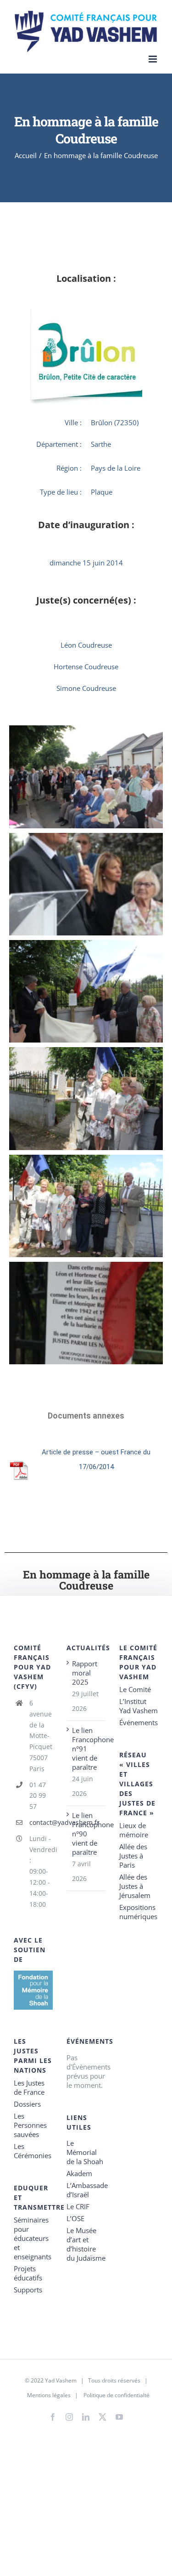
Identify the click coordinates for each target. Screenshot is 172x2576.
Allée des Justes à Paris (133, 1856)
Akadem (79, 2173)
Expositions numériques (138, 1912)
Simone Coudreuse (86, 688)
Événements (139, 1722)
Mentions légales (49, 2395)
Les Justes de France (29, 2087)
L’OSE (75, 2218)
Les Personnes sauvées (30, 2125)
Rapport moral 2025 (85, 1673)
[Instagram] (69, 2417)
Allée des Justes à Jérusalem (135, 1886)
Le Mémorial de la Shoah (85, 2152)
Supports (28, 2290)
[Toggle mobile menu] (153, 59)
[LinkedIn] (86, 2417)
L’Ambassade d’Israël (86, 2190)
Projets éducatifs (28, 2273)
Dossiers (27, 2104)
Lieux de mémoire (134, 1830)
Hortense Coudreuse (86, 667)
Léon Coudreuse (86, 645)
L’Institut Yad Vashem (139, 1706)
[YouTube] (119, 2417)
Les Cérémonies (33, 2151)
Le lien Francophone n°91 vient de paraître (86, 1749)
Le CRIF (78, 2206)
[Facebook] (53, 2417)
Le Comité (135, 1689)
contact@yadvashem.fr (41, 1822)
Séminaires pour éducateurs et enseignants (33, 2238)
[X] (103, 2415)
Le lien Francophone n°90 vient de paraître (86, 1834)
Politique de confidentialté (117, 2395)
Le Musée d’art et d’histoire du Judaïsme (86, 2244)
